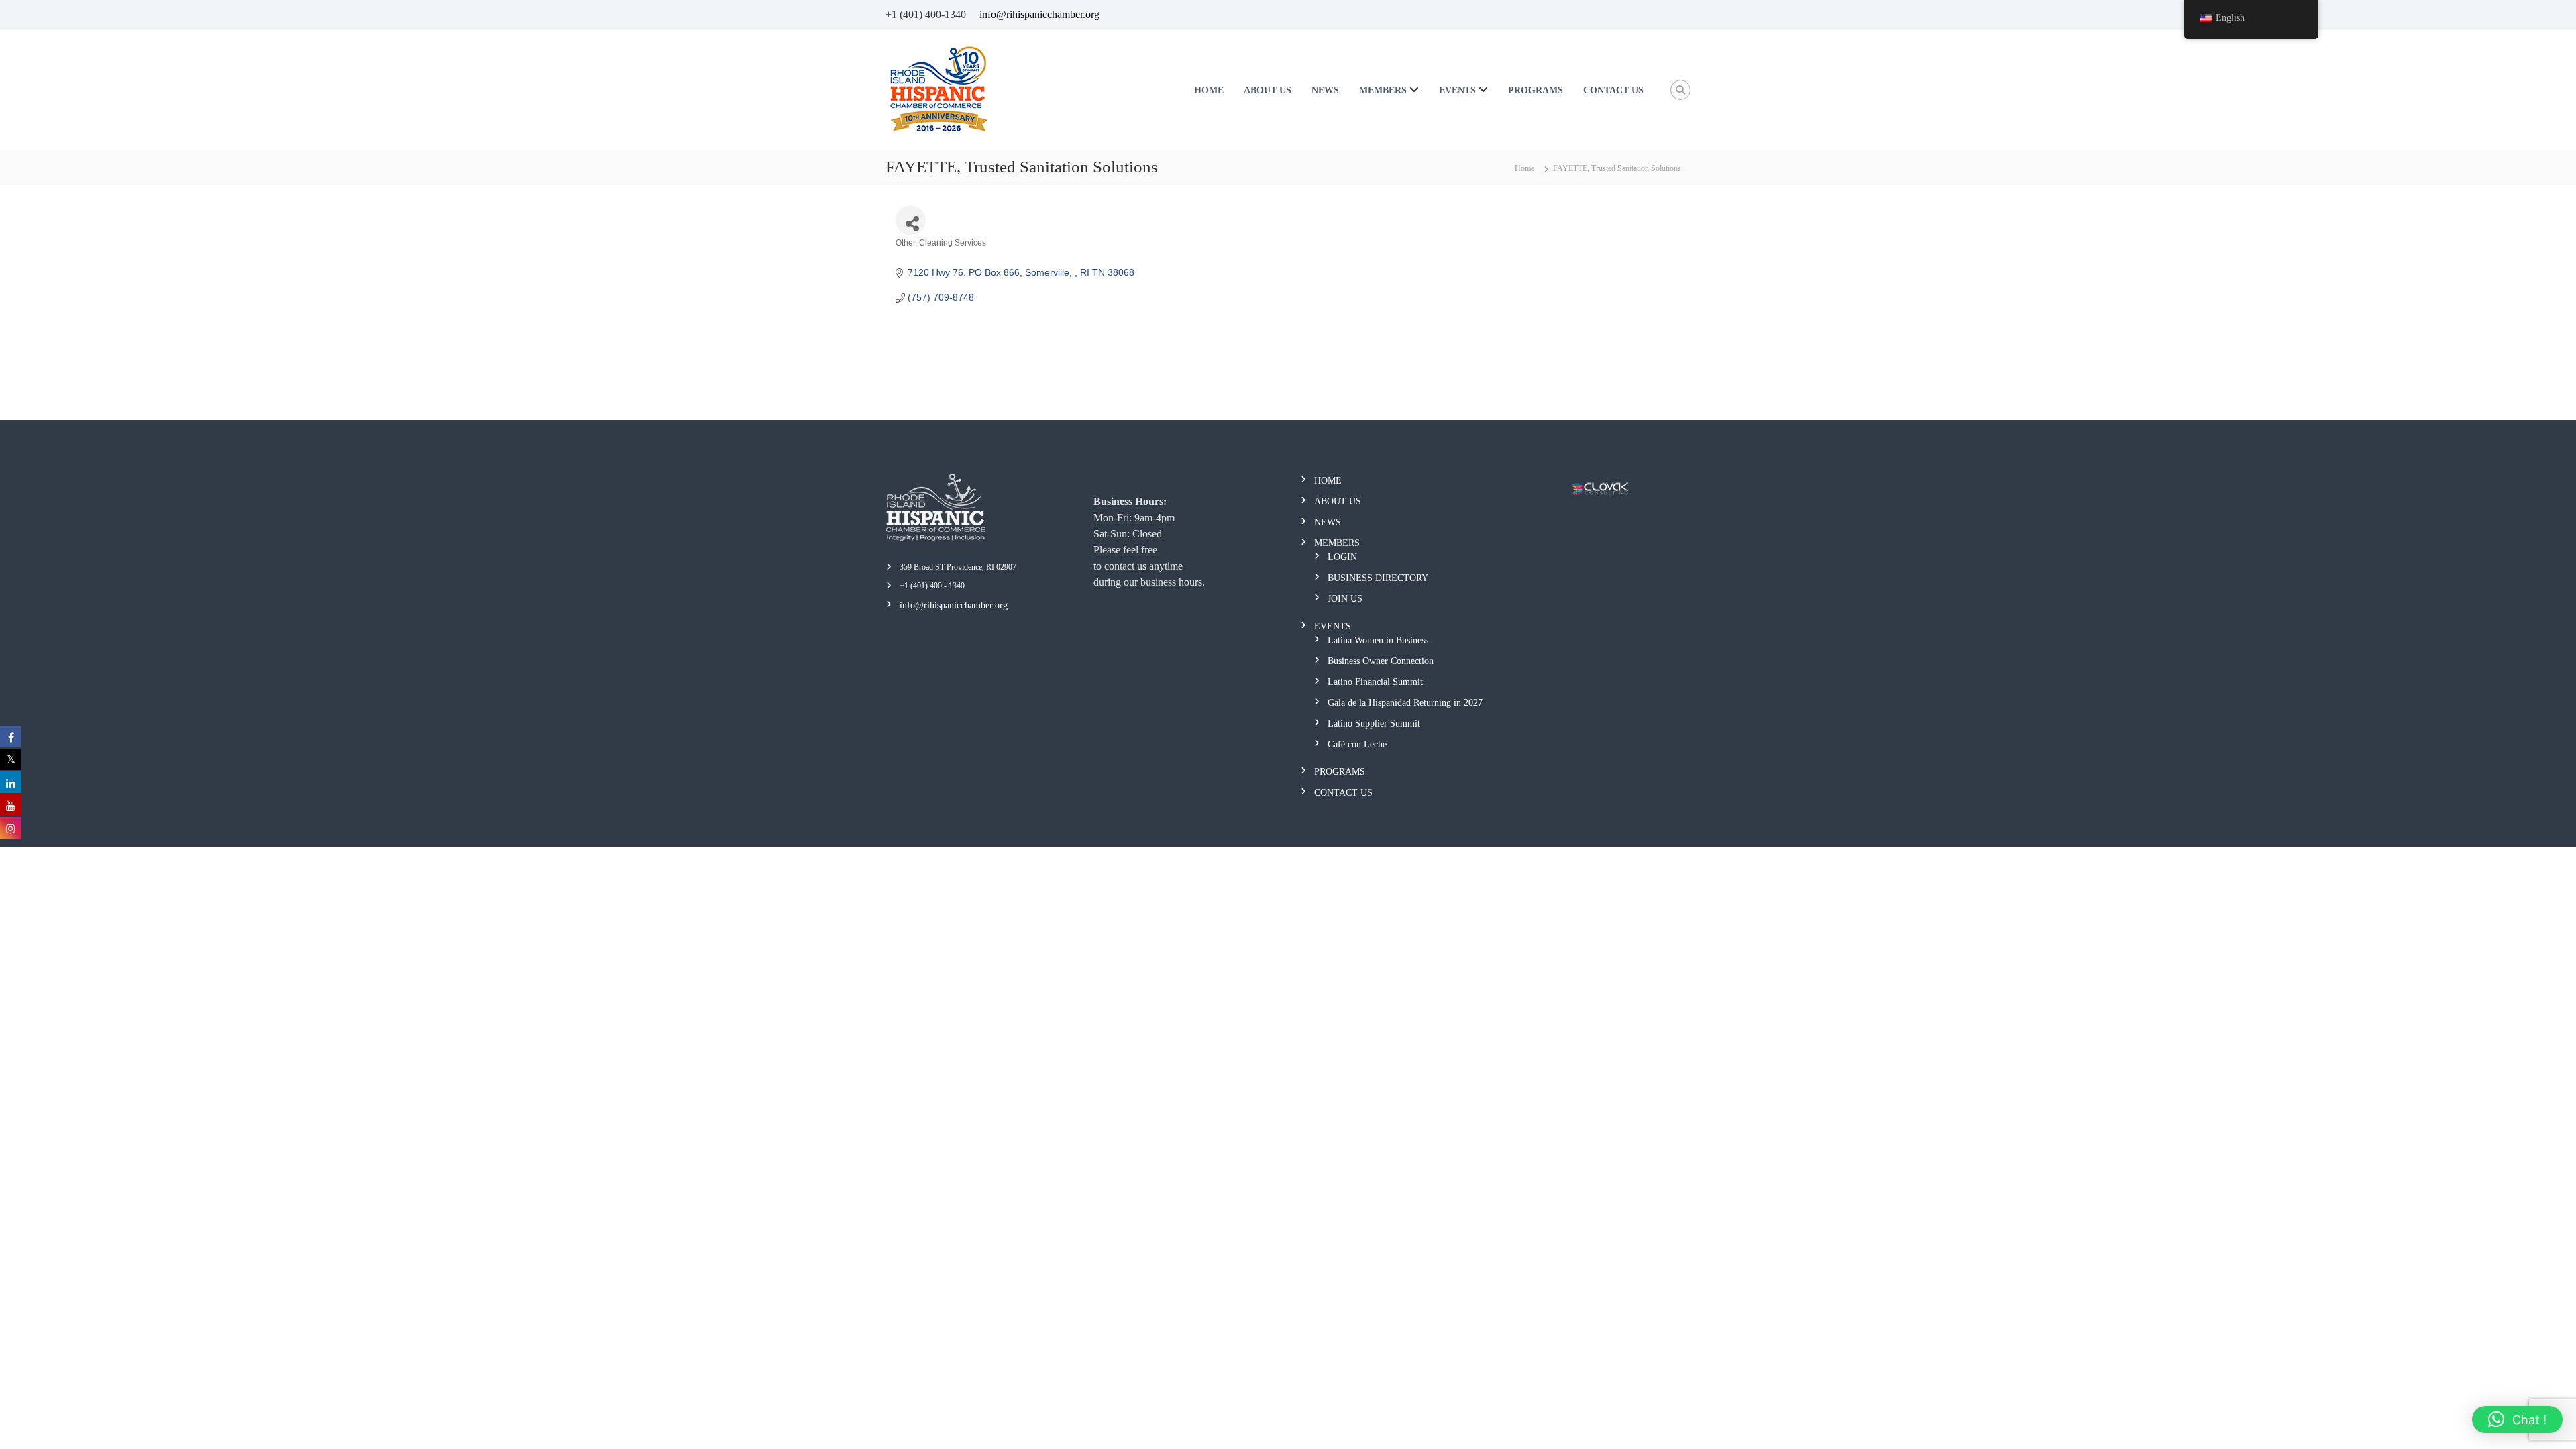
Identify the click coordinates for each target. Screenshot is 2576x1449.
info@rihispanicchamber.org (1039, 14)
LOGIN (1342, 557)
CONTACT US (1613, 90)
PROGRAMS (1536, 90)
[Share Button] (911, 220)
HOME (1209, 90)
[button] (2517, 1419)
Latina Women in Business (1378, 640)
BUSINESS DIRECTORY (1378, 578)
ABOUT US (1268, 90)
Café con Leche (1357, 744)
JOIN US (1345, 599)
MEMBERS (1383, 90)
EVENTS (1457, 90)
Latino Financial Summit (1375, 682)
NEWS (1325, 90)
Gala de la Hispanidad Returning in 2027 (1405, 703)
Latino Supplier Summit (1374, 723)
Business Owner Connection (1381, 661)
